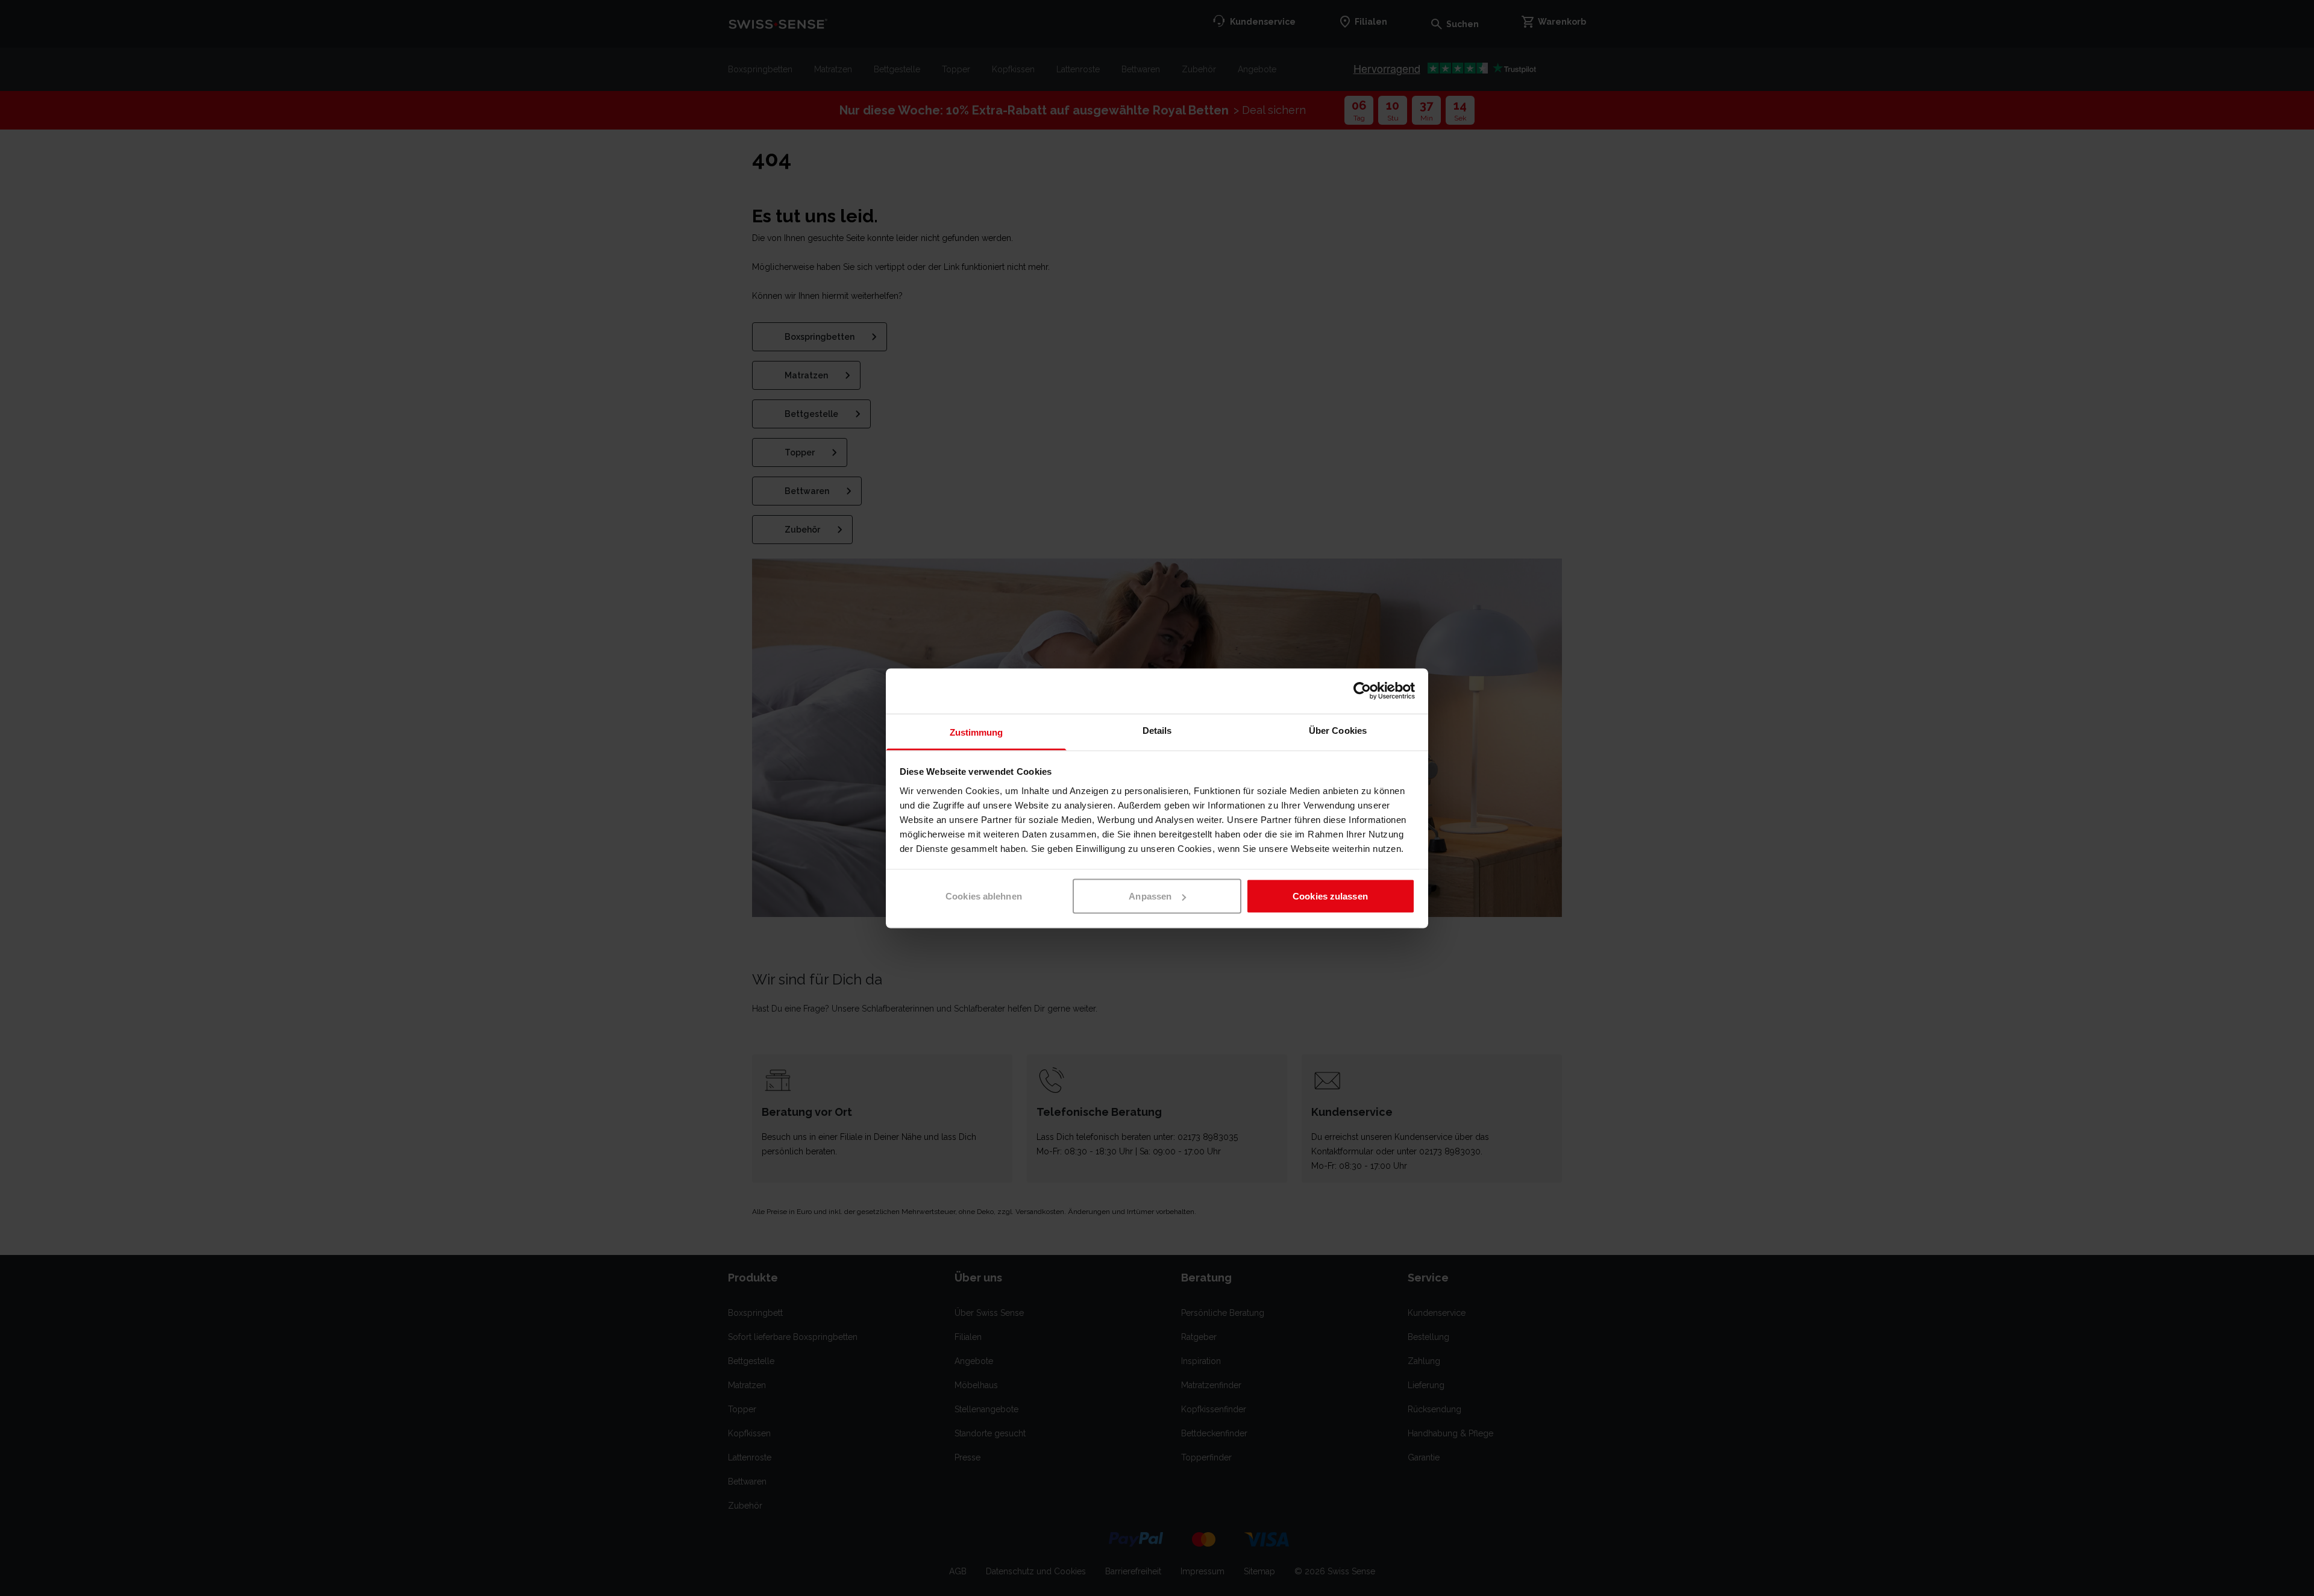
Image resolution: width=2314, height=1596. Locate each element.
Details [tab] (1157, 730)
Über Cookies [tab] (1338, 730)
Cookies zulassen (1330, 896)
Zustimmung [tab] (977, 732)
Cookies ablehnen (984, 896)
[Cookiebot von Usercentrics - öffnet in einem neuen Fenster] (1362, 691)
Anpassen (1150, 896)
